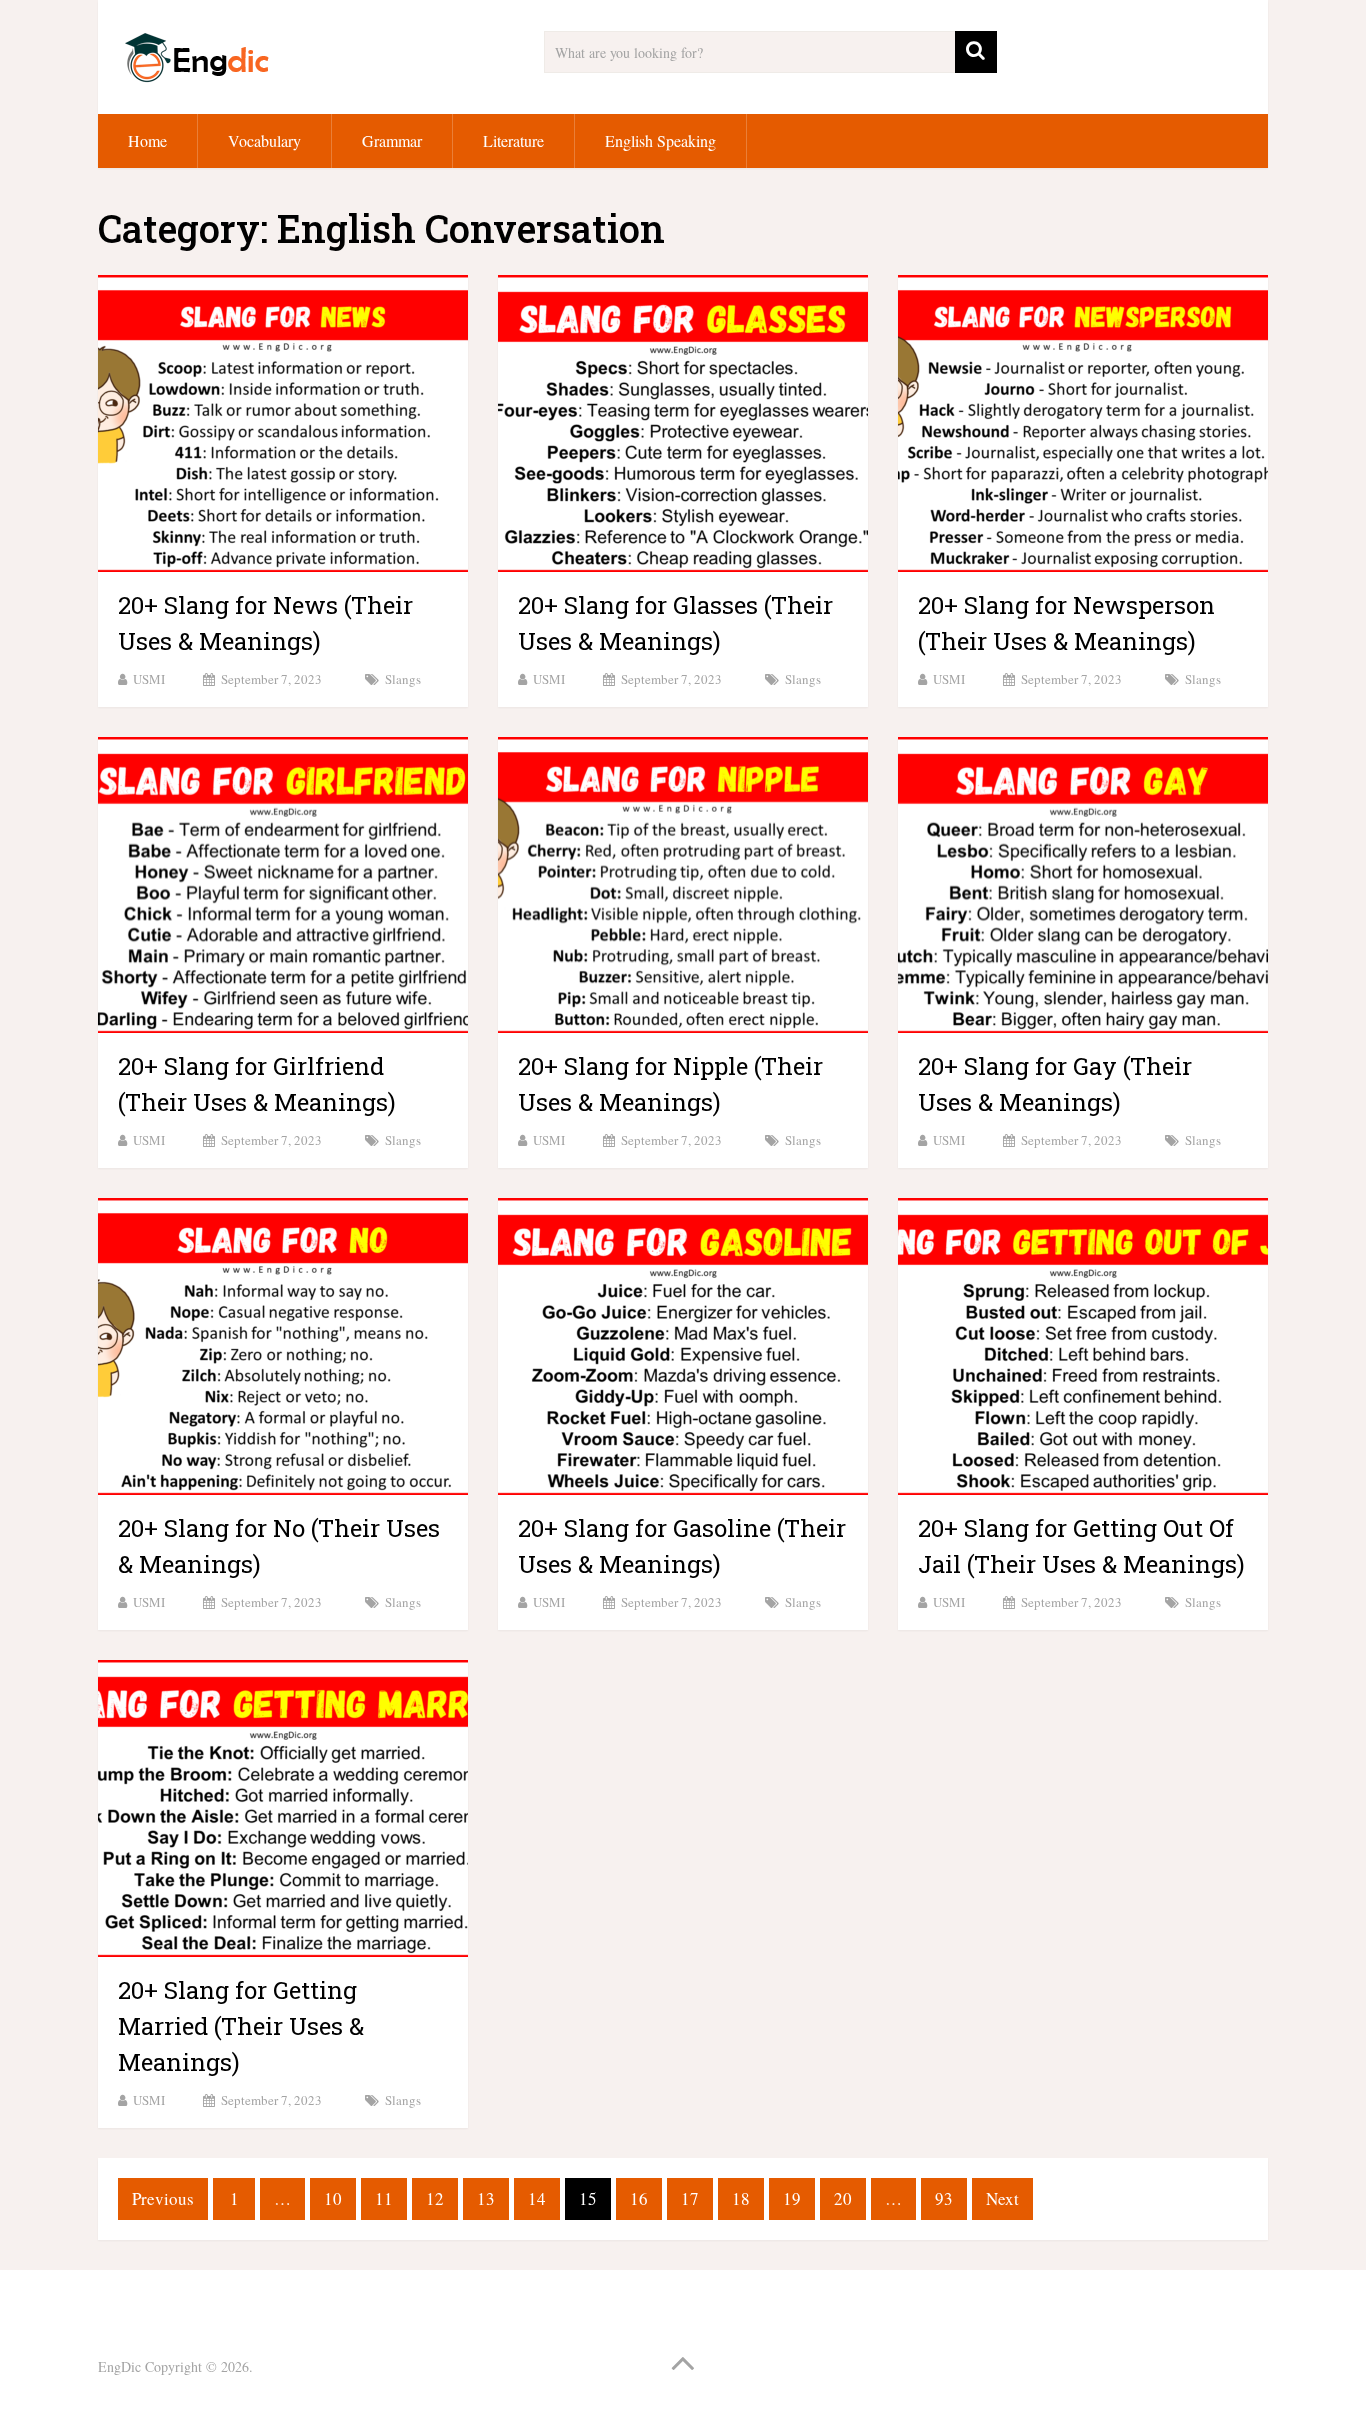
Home (147, 140)
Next (1002, 2198)
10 (333, 2198)
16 (639, 2198)
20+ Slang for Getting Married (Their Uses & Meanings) (241, 2026)
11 (384, 2198)
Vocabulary (264, 140)
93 (944, 2198)
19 (792, 2198)
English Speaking (660, 140)
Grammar (392, 140)
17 (690, 2198)
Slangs (403, 679)
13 (486, 2198)
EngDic (119, 2366)
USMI (149, 679)
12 (435, 2198)
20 (843, 2198)
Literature (513, 140)
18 (741, 2198)
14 (537, 2198)
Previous (163, 2198)
